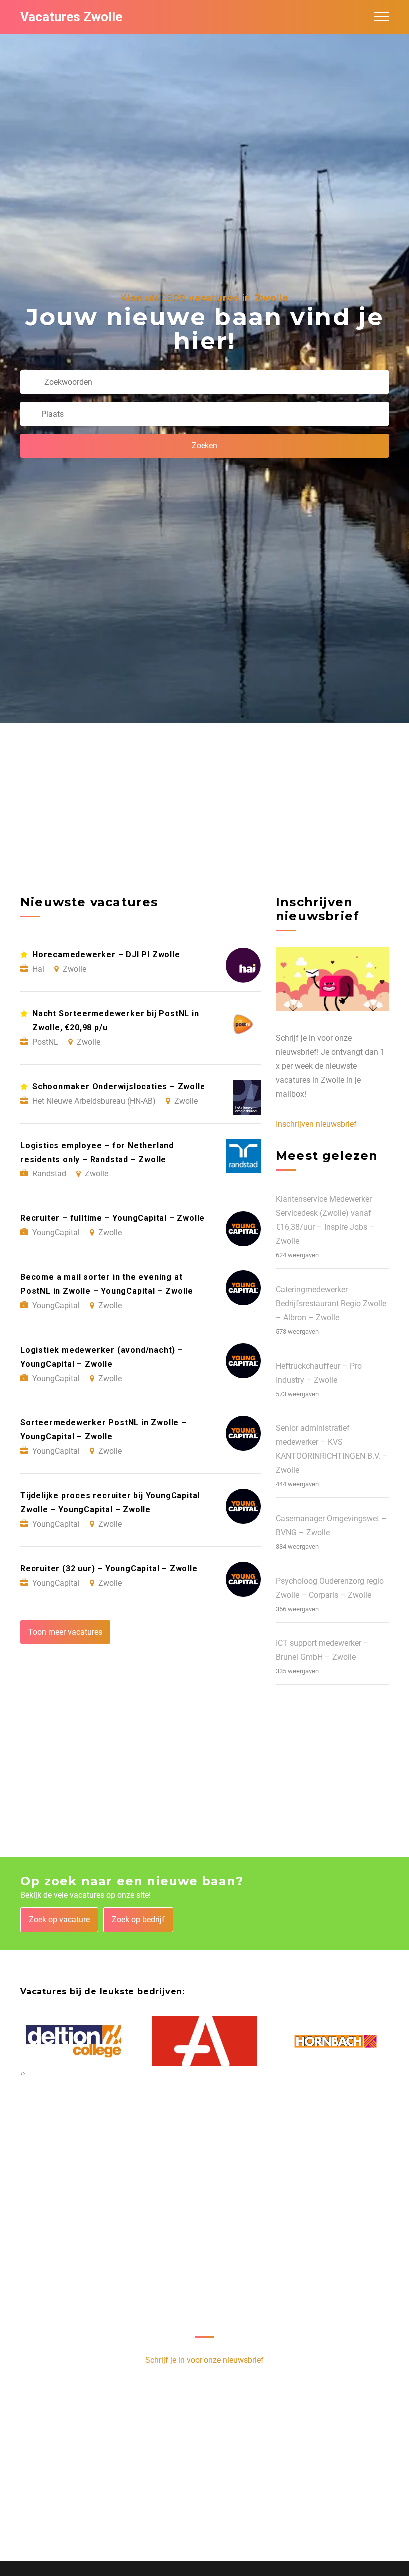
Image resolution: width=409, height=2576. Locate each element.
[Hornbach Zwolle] (335, 2041)
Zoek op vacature (59, 1920)
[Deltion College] (74, 2041)
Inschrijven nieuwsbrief (316, 1124)
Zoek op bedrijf (138, 1920)
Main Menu (381, 17)
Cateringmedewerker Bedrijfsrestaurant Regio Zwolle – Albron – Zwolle (331, 1303)
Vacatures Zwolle (71, 17)
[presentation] (22, 2073)
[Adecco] (205, 2041)
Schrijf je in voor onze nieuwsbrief (204, 2360)
